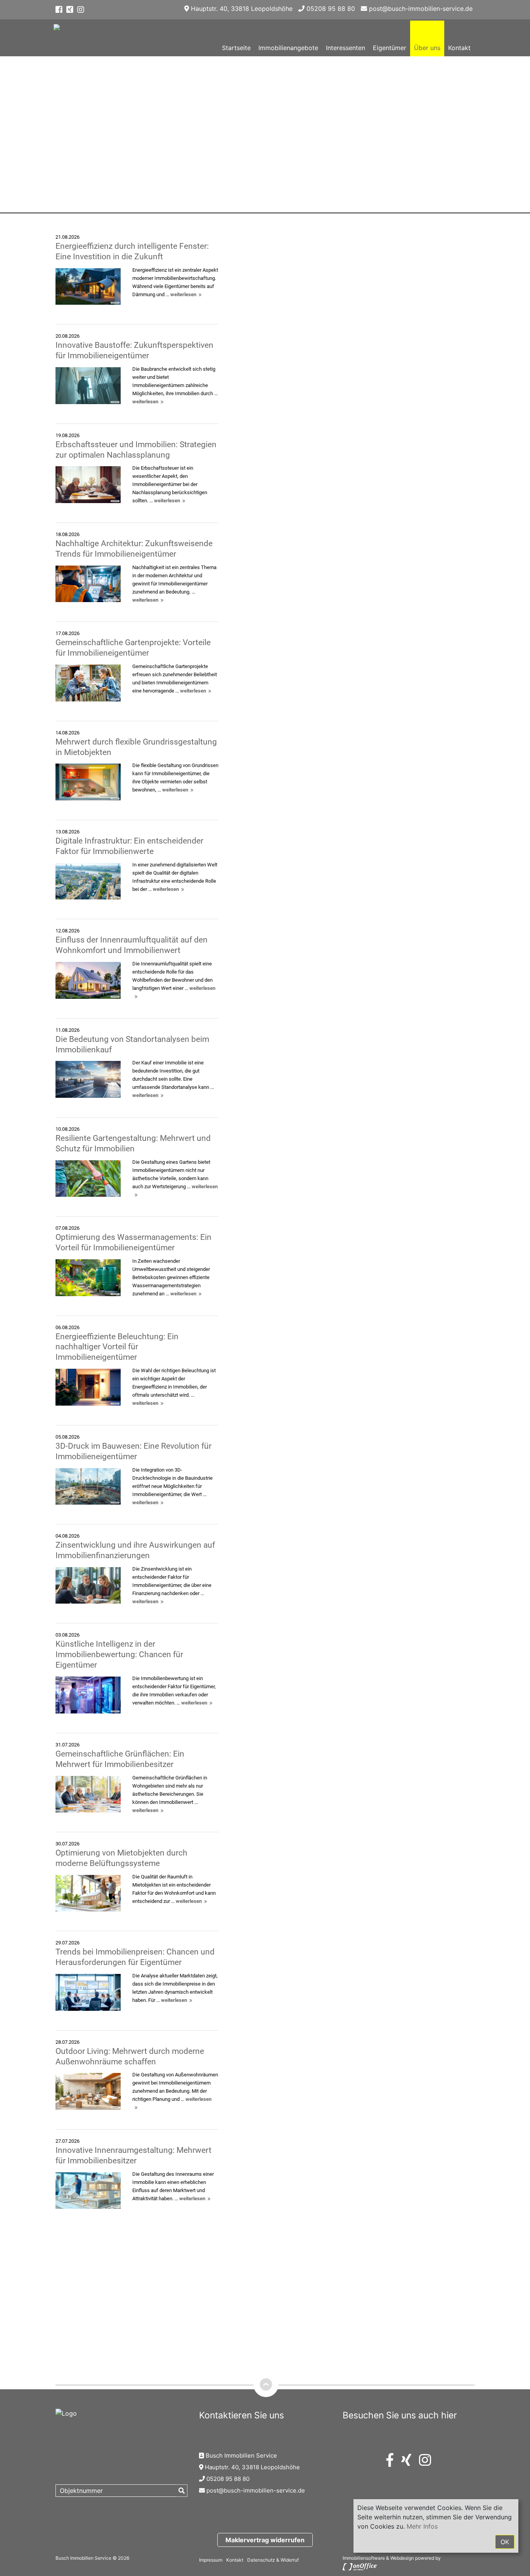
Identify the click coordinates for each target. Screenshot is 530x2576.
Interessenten (346, 48)
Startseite (236, 48)
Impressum (211, 2560)
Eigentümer (390, 48)
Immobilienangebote (288, 48)
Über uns (427, 48)
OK (505, 2542)
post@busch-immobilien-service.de (420, 9)
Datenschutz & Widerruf (273, 2560)
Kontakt (459, 48)
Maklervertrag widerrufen (265, 2540)
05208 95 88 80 (330, 9)
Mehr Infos (422, 2526)
